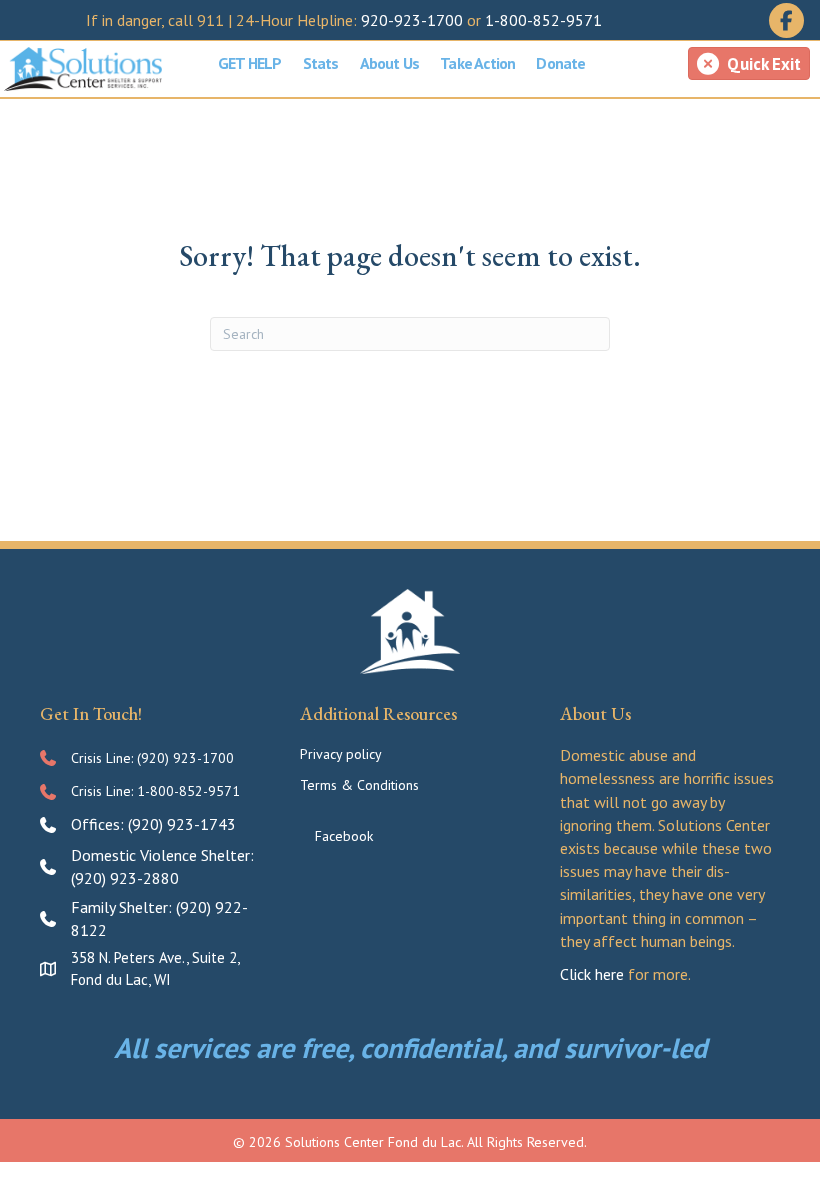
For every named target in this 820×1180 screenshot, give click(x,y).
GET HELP (250, 63)
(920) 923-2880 (125, 878)
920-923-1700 (412, 20)
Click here (592, 974)
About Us (390, 63)
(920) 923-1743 (182, 824)
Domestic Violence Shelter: (162, 855)
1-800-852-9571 (543, 20)
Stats (321, 63)
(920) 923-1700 (185, 758)
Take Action (477, 63)
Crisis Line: (104, 758)
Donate (560, 63)
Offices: (99, 824)
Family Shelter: (123, 907)
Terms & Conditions (359, 785)
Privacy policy (341, 754)
